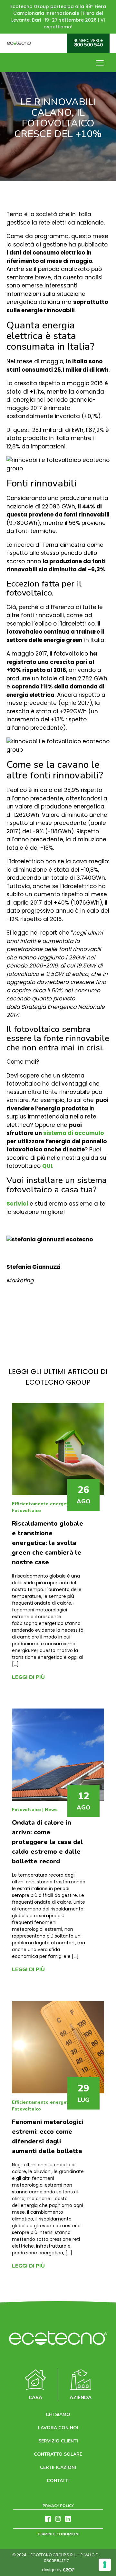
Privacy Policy (58, 2506)
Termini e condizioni (58, 2534)
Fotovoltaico (26, 1511)
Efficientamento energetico (43, 1504)
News (51, 1810)
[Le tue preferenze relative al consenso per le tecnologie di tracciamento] (105, 2565)
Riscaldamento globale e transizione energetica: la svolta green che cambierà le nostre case (48, 1543)
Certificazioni (58, 2467)
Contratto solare (58, 2454)
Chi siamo (58, 2415)
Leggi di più (28, 1677)
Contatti (58, 2481)
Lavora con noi (58, 2428)
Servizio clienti (58, 2441)
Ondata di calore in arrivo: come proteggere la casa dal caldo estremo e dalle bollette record (47, 1842)
